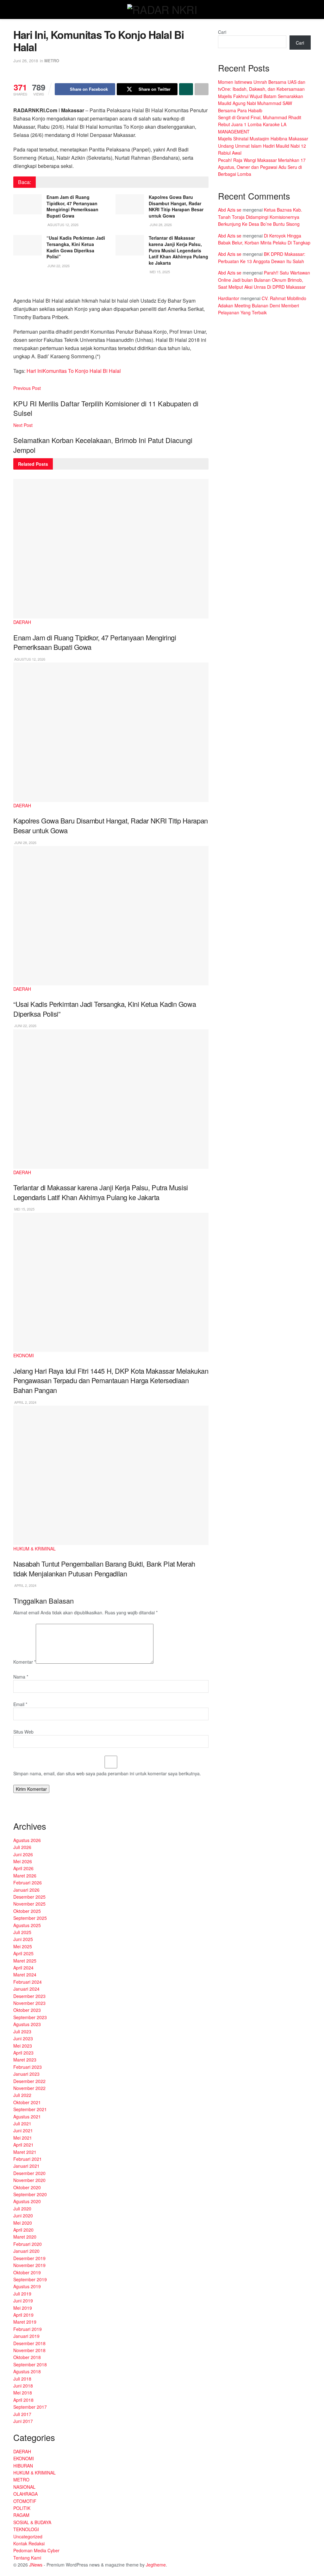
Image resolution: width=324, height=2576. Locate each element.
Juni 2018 (23, 2386)
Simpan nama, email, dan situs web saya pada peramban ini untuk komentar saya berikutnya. (107, 1773)
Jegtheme (156, 2565)
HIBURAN (23, 2466)
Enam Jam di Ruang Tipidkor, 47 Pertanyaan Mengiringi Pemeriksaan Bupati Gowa (72, 206)
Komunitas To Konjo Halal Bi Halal (82, 371)
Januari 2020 (26, 2251)
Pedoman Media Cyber (36, 2550)
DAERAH (22, 622)
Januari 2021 (26, 2166)
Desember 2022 (29, 2081)
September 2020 (30, 2194)
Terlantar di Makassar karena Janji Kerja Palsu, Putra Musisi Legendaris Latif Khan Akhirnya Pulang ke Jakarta (178, 250)
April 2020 (23, 2230)
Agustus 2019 (27, 2286)
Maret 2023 (25, 2060)
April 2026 (23, 1868)
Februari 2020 (28, 2244)
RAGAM (21, 2515)
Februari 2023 (28, 2067)
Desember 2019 (29, 2258)
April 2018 (23, 2400)
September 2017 (30, 2407)
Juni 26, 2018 (26, 61)
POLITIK (22, 2508)
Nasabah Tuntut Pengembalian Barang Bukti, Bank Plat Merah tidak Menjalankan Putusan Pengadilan (104, 1568)
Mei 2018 (23, 2393)
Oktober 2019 (27, 2272)
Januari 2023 (26, 2074)
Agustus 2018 (27, 2371)
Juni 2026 (23, 1854)
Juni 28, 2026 (160, 225)
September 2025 (30, 1918)
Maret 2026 (25, 1876)
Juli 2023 (22, 2031)
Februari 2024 (28, 1982)
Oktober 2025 (27, 1911)
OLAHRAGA (25, 2494)
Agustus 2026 (27, 1840)
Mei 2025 (23, 1946)
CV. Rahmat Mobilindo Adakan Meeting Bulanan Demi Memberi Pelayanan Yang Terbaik (262, 305)
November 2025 (29, 1904)
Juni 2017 (23, 2421)
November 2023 (29, 2003)
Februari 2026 (28, 1883)
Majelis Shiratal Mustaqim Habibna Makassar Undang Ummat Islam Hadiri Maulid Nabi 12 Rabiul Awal (263, 146)
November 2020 (29, 2180)
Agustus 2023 (27, 2024)
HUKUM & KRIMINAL (34, 1549)
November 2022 (29, 2088)
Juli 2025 (22, 1932)
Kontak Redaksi (29, 2543)
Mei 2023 (23, 2046)
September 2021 (30, 2109)
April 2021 (23, 2145)
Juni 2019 (23, 2301)
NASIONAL (24, 2487)
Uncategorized (28, 2536)
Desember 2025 (29, 1897)
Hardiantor (229, 298)
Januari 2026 (26, 1890)
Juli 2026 (22, 1847)
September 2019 (30, 2279)
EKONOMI (24, 1355)
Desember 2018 (29, 2343)
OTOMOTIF (25, 2501)
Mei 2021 (23, 2138)
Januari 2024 (26, 1989)
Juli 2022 (22, 2095)
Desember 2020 (29, 2173)
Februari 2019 (28, 2329)
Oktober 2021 (27, 2102)
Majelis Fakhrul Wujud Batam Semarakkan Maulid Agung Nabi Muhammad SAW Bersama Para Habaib (261, 103)
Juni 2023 (23, 2038)
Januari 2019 (26, 2336)
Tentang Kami (27, 2558)
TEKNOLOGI (26, 2529)
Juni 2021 (23, 2130)
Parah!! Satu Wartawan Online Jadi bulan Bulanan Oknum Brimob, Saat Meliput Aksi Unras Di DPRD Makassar (264, 280)
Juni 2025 (23, 1939)
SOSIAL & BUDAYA (32, 2522)
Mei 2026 (23, 1861)
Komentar (25, 1662)
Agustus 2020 (27, 2201)
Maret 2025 (25, 1961)
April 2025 (23, 1953)
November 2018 (29, 2350)
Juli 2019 (22, 2294)
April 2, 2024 (25, 1402)
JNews (36, 2565)
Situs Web (23, 1732)
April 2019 (23, 2315)
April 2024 (23, 1968)
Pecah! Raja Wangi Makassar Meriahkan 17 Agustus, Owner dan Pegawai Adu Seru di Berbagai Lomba (262, 167)
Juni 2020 (23, 2215)
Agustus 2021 (27, 2117)
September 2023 (30, 2017)
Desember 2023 (29, 1996)
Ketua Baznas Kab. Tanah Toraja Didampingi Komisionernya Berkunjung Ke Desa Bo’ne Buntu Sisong (260, 217)
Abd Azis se (230, 210)
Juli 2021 (22, 2123)
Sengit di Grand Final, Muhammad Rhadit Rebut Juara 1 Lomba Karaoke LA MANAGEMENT (260, 124)
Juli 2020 (22, 2209)
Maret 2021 (25, 2152)
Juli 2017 (22, 2414)
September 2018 (30, 2364)
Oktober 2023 (27, 2010)
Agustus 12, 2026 (62, 225)
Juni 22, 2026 (58, 266)
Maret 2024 (25, 1975)
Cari (222, 32)
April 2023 (23, 2053)
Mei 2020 (23, 2223)
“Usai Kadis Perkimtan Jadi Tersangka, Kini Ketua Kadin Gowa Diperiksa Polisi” (76, 247)
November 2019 (29, 2265)
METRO (52, 61)
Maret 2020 (25, 2237)
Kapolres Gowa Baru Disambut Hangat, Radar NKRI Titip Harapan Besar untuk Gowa (176, 206)
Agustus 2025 (27, 1925)
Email (20, 1704)
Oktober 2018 (27, 2357)
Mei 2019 (23, 2308)
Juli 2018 (22, 2379)
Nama (21, 1677)
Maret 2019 (25, 2322)
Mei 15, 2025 (159, 272)
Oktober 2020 (27, 2187)
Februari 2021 (28, 2159)
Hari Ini (35, 371)
